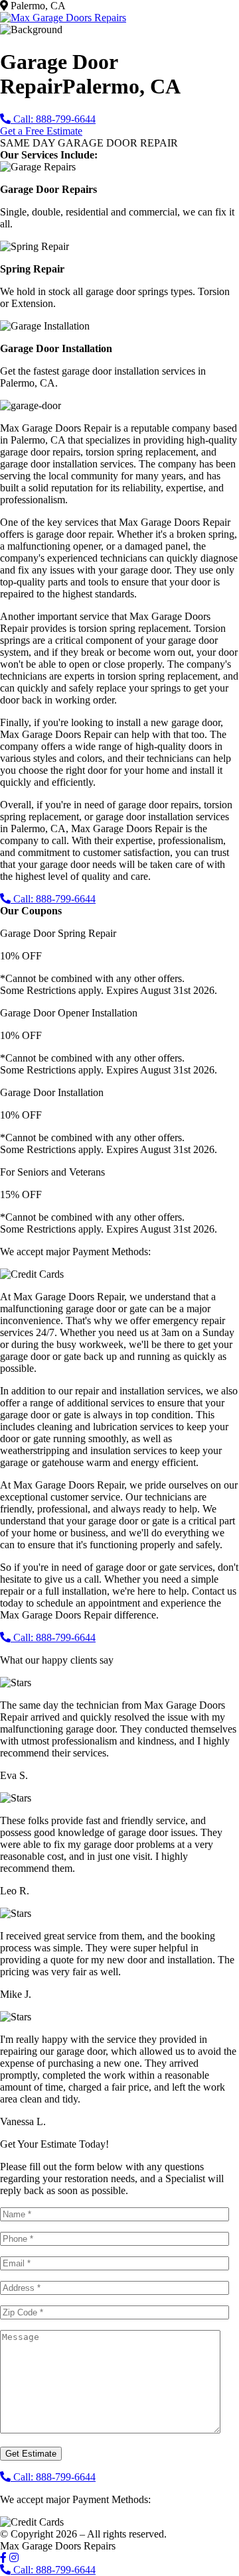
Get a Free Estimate (41, 131)
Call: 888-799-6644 (53, 119)
